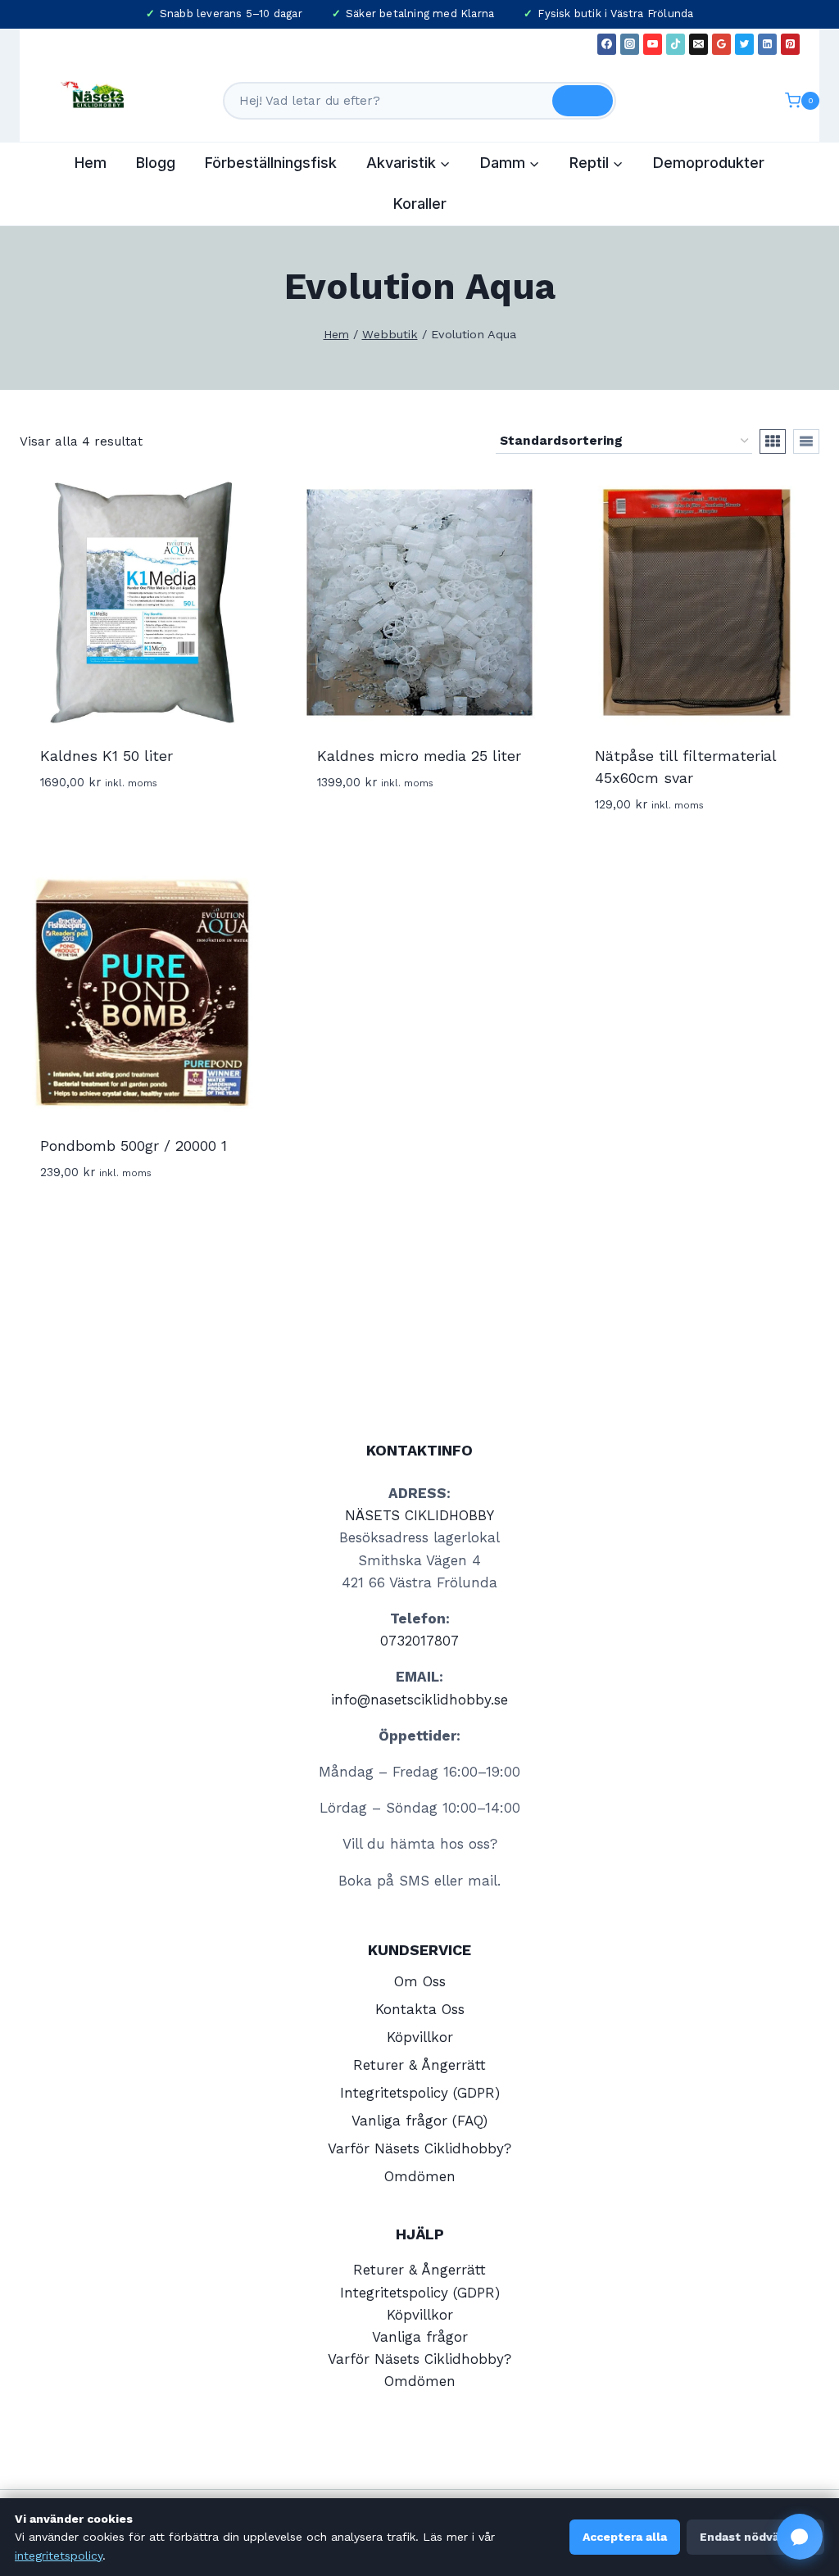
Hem (91, 163)
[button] (800, 2537)
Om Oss (420, 1981)
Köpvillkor (420, 2037)
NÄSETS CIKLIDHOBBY (419, 1515)
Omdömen (420, 2176)
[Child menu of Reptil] (596, 163)
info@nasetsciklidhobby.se (419, 1700)
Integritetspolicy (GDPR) (420, 2093)
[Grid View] (773, 441)
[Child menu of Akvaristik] (408, 163)
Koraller (420, 204)
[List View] (806, 441)
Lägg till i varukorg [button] (111, 831)
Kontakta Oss (420, 2009)
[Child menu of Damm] (510, 163)
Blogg (156, 163)
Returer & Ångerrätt (419, 2065)
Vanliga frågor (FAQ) (419, 2121)
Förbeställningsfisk (271, 163)
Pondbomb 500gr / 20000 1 (134, 1145)
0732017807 (419, 1641)
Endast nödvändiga (755, 2537)
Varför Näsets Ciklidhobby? (419, 2148)
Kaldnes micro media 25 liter (419, 756)
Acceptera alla (625, 2537)
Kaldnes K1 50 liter (107, 756)
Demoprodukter (709, 163)
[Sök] (583, 101)
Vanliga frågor (420, 2337)
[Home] (336, 335)
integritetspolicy (59, 2556)
